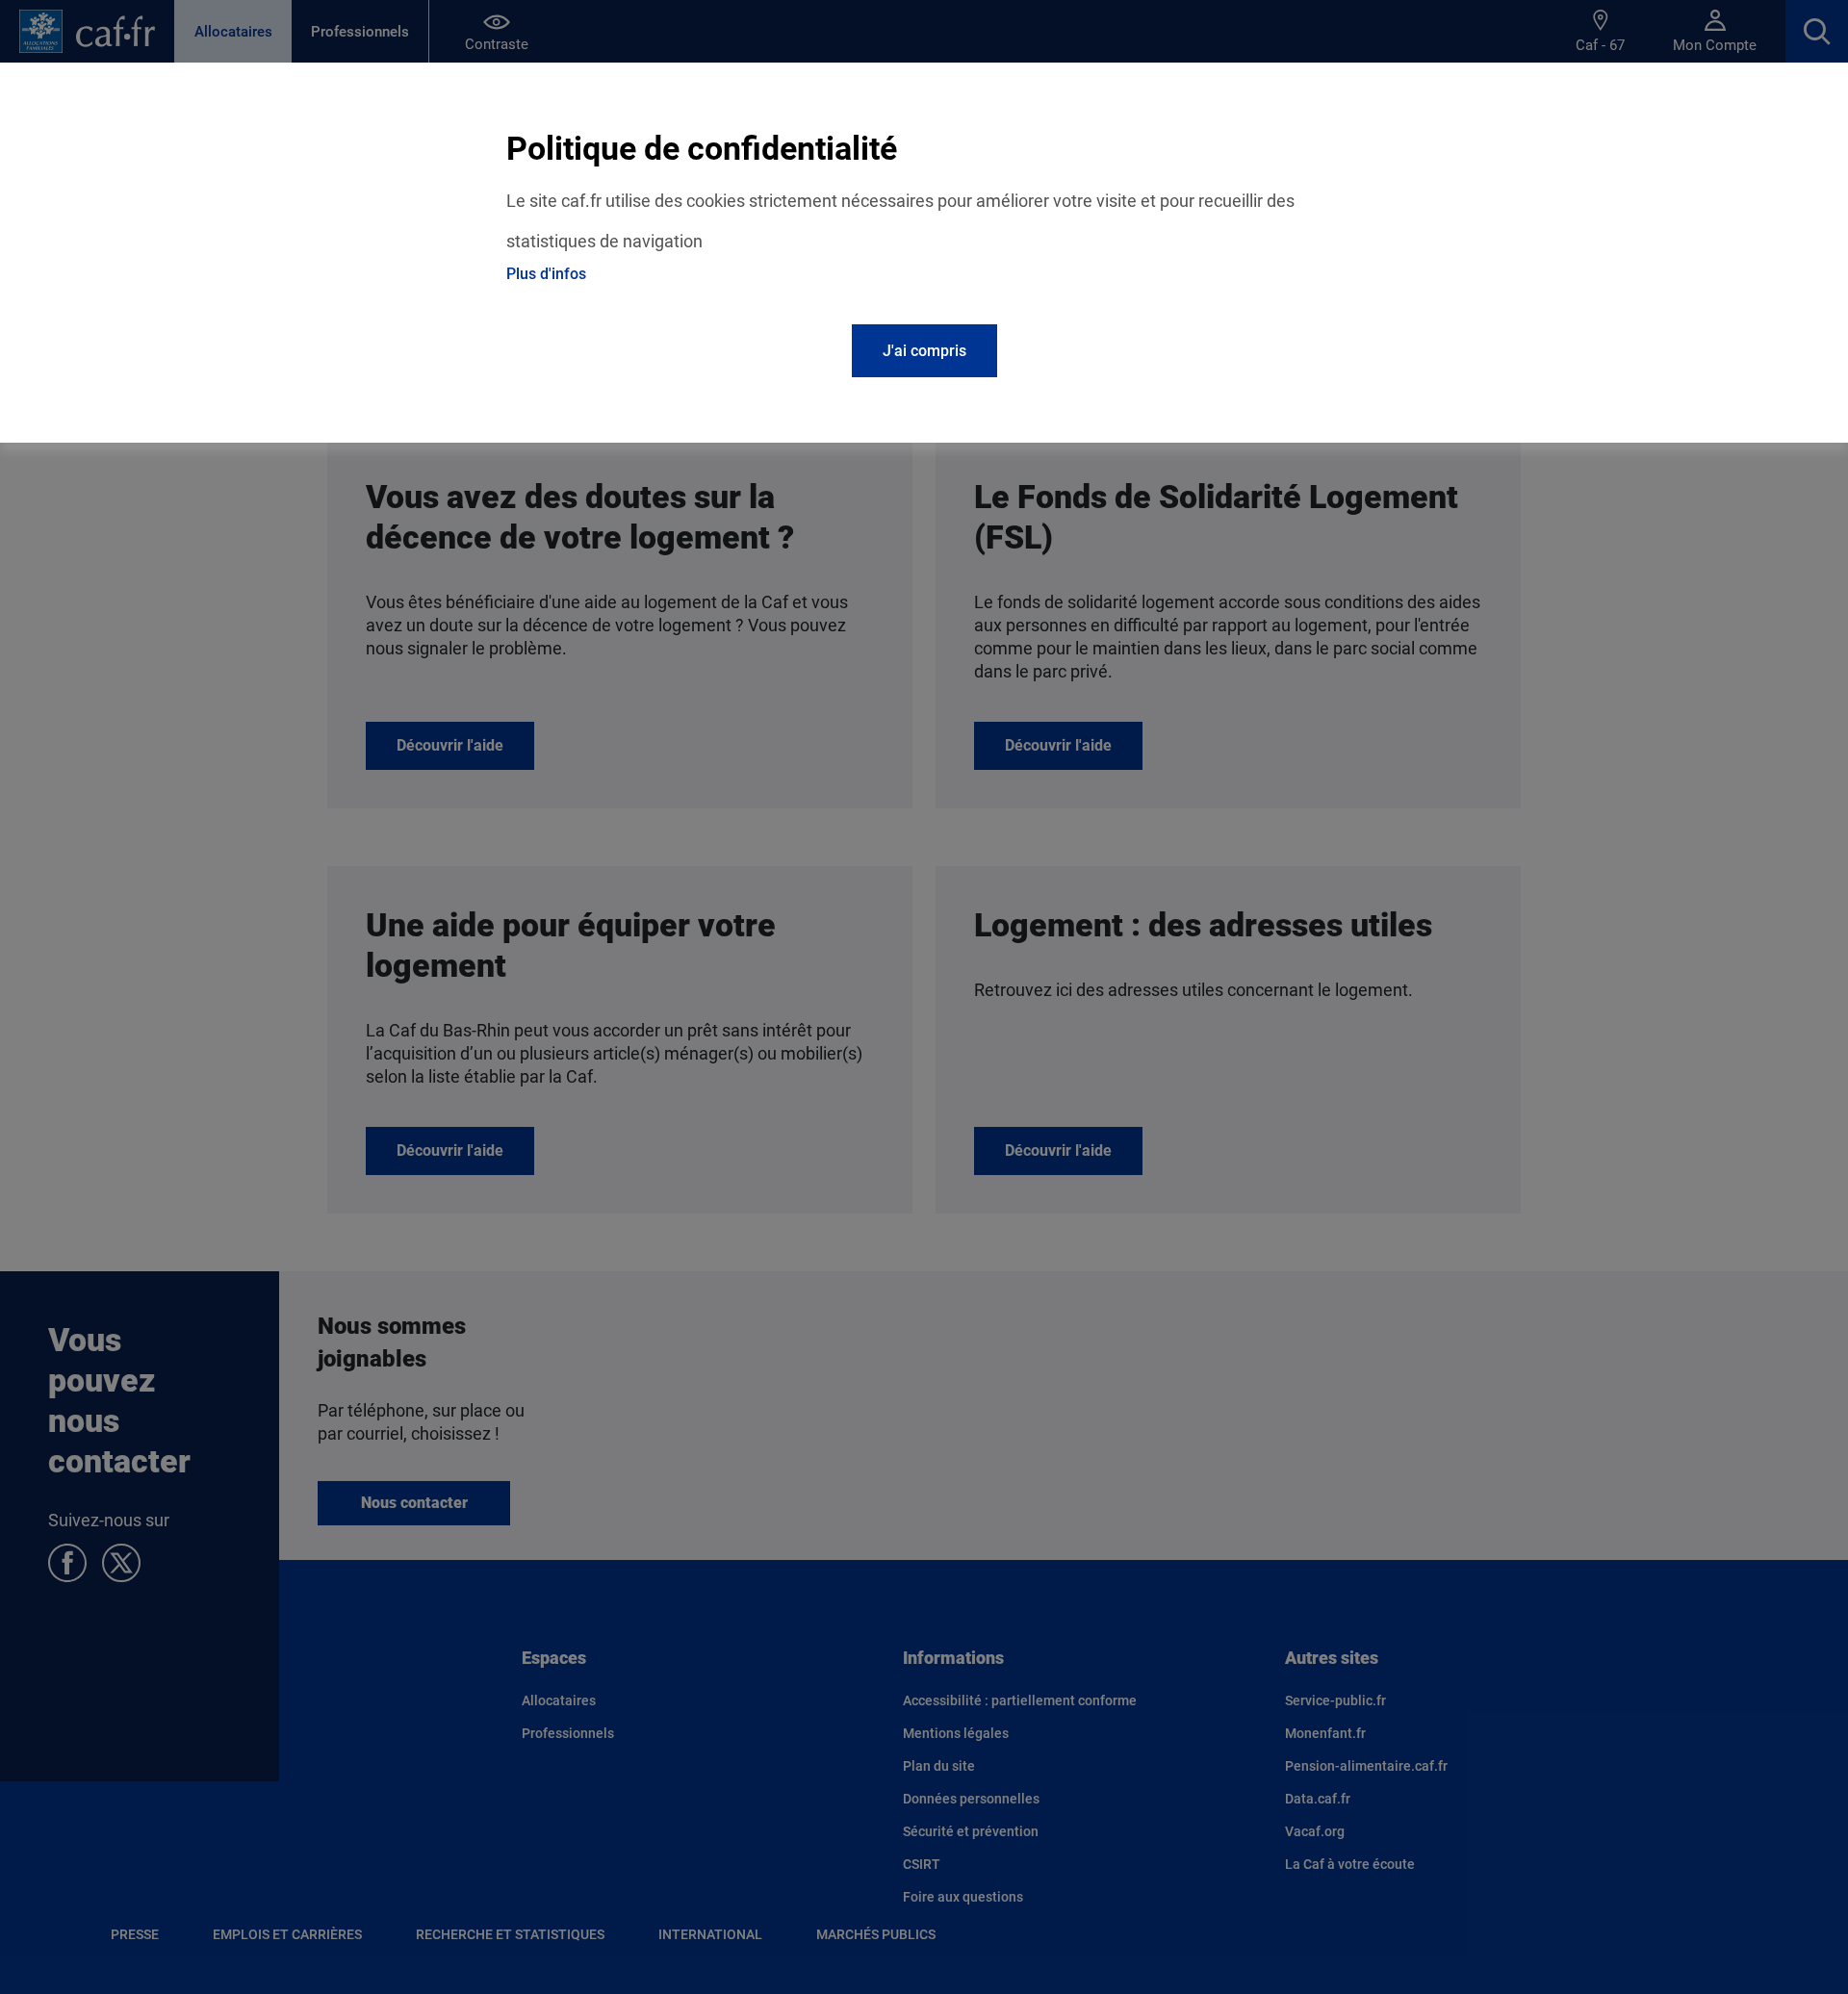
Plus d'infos (546, 274)
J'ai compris (924, 351)
